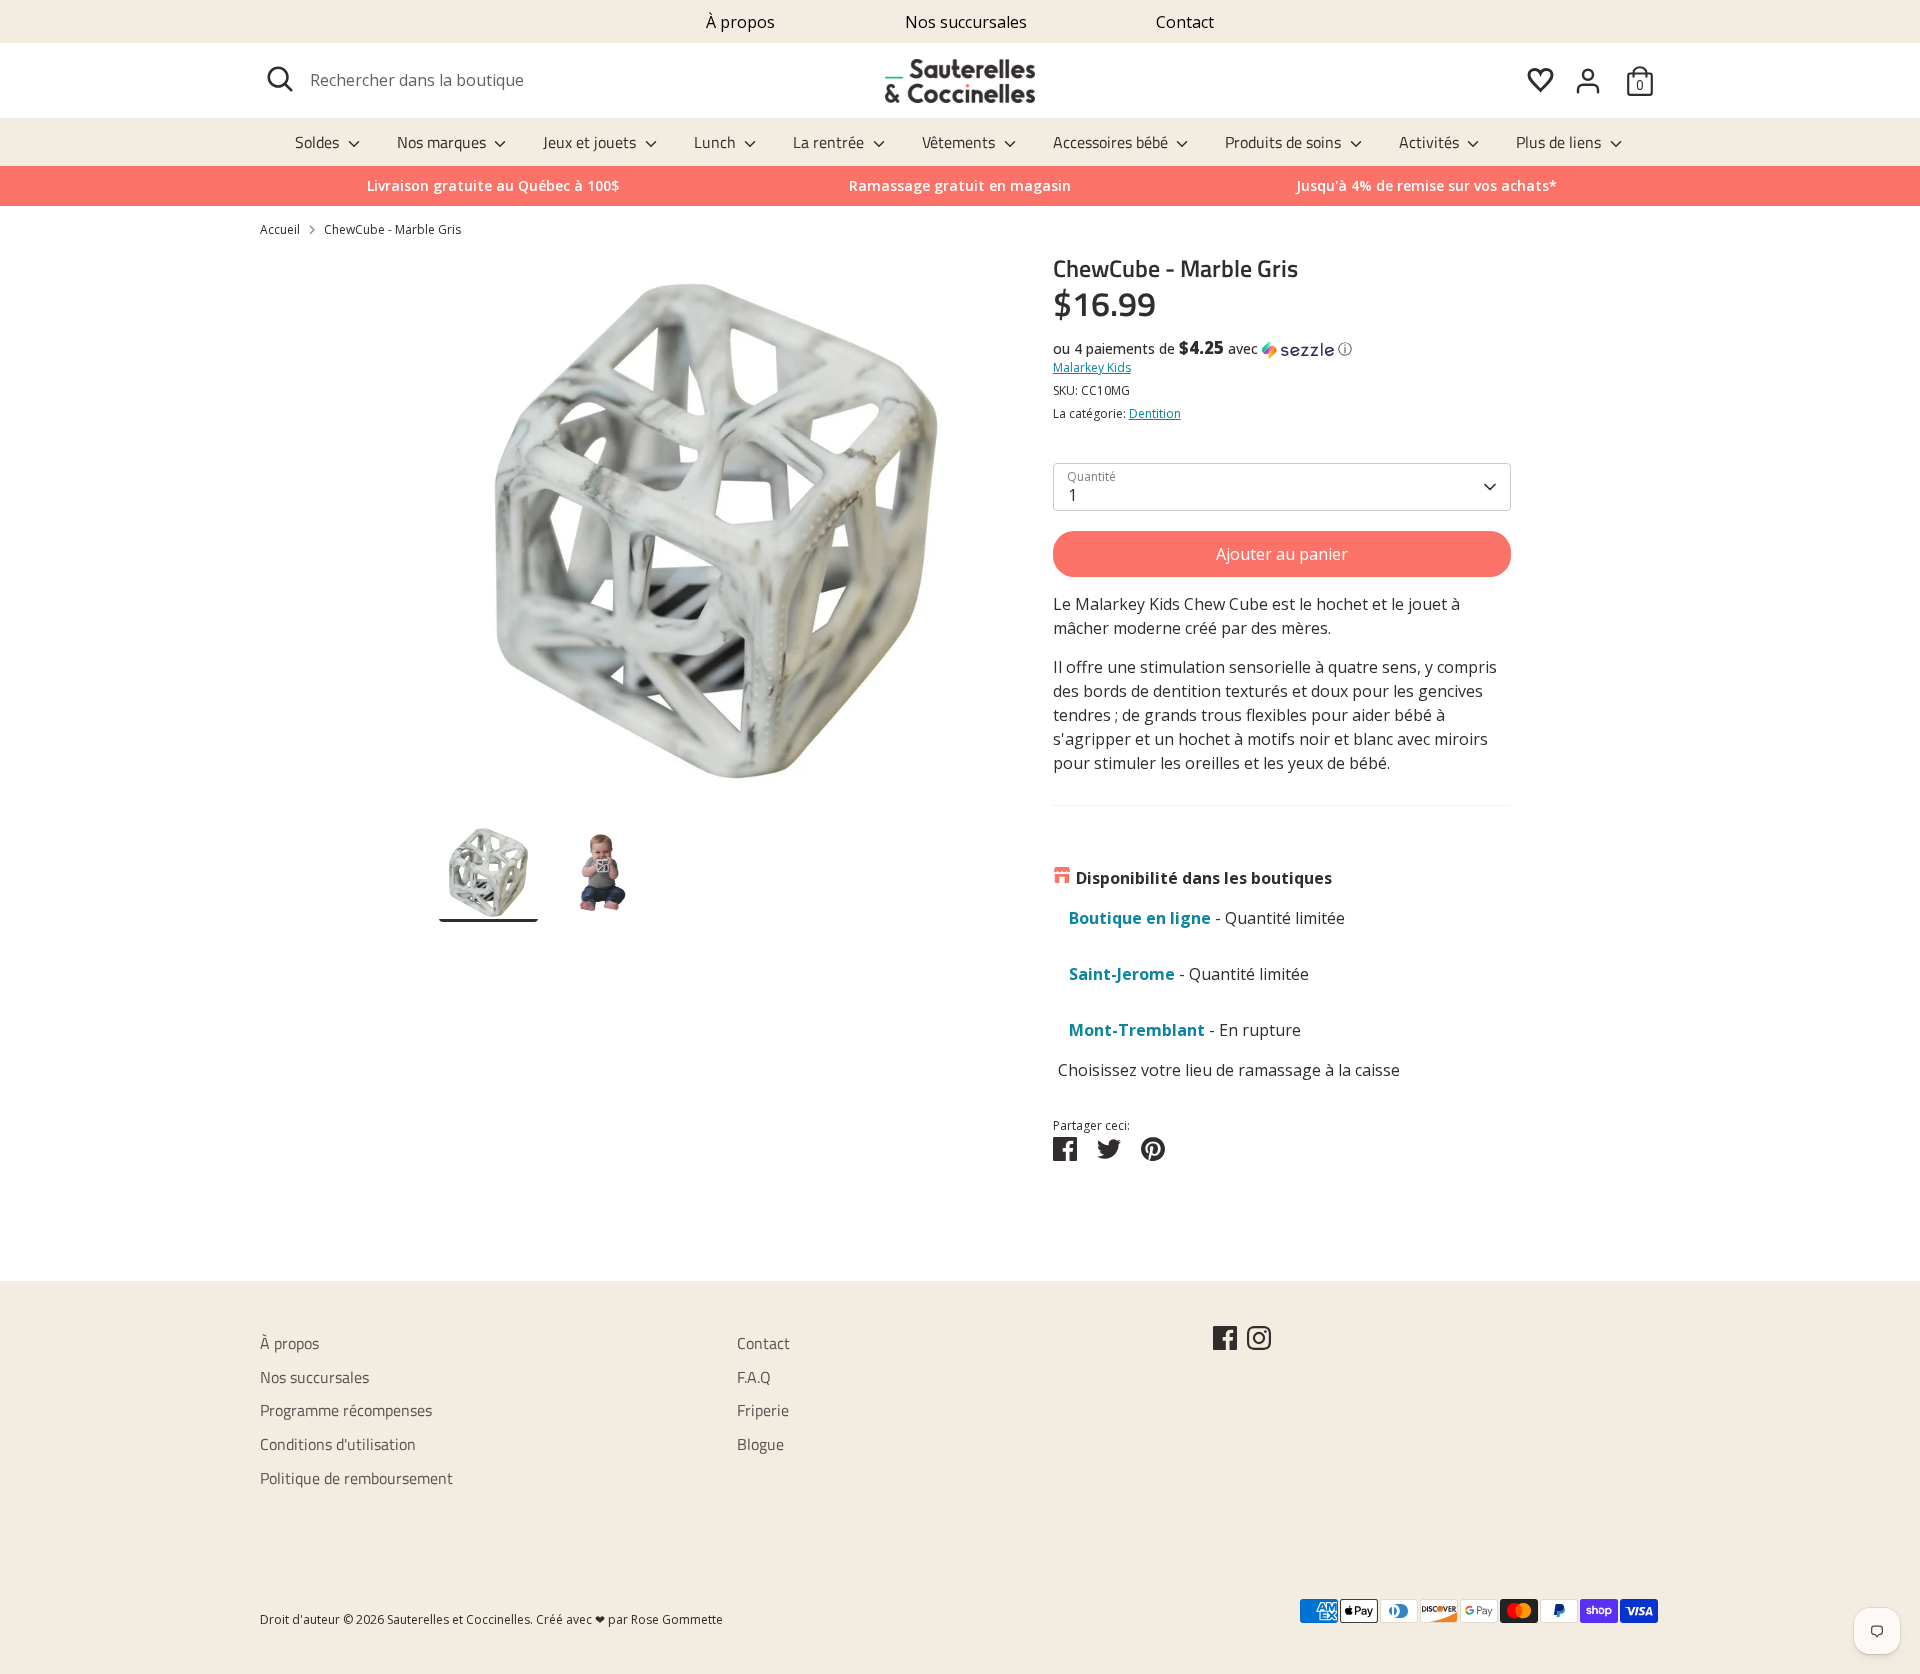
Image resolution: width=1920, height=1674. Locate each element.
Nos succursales (966, 22)
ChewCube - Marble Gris (392, 229)
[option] (1426, 186)
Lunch (717, 142)
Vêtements (960, 142)
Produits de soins (1285, 142)
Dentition (1155, 413)
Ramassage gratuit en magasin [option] (960, 185)
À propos (740, 22)
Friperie (763, 1410)
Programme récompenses (346, 1410)
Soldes (319, 142)
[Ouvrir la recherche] (280, 79)
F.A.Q (754, 1377)
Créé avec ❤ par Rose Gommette (629, 1619)
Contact (1185, 22)
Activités (1431, 142)
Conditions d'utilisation (338, 1444)
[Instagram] (1259, 1338)
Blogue (760, 1444)
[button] (1282, 349)
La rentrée (830, 142)
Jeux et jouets (591, 142)
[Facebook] (1225, 1338)
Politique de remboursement (356, 1478)
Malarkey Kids (1092, 367)
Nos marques (443, 142)
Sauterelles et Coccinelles (458, 1619)
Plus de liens (1560, 142)
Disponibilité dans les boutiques (1204, 878)
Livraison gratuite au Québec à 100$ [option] (493, 185)
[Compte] (1588, 81)
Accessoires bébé (1112, 142)
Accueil (280, 229)
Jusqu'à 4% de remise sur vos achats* (1426, 185)
